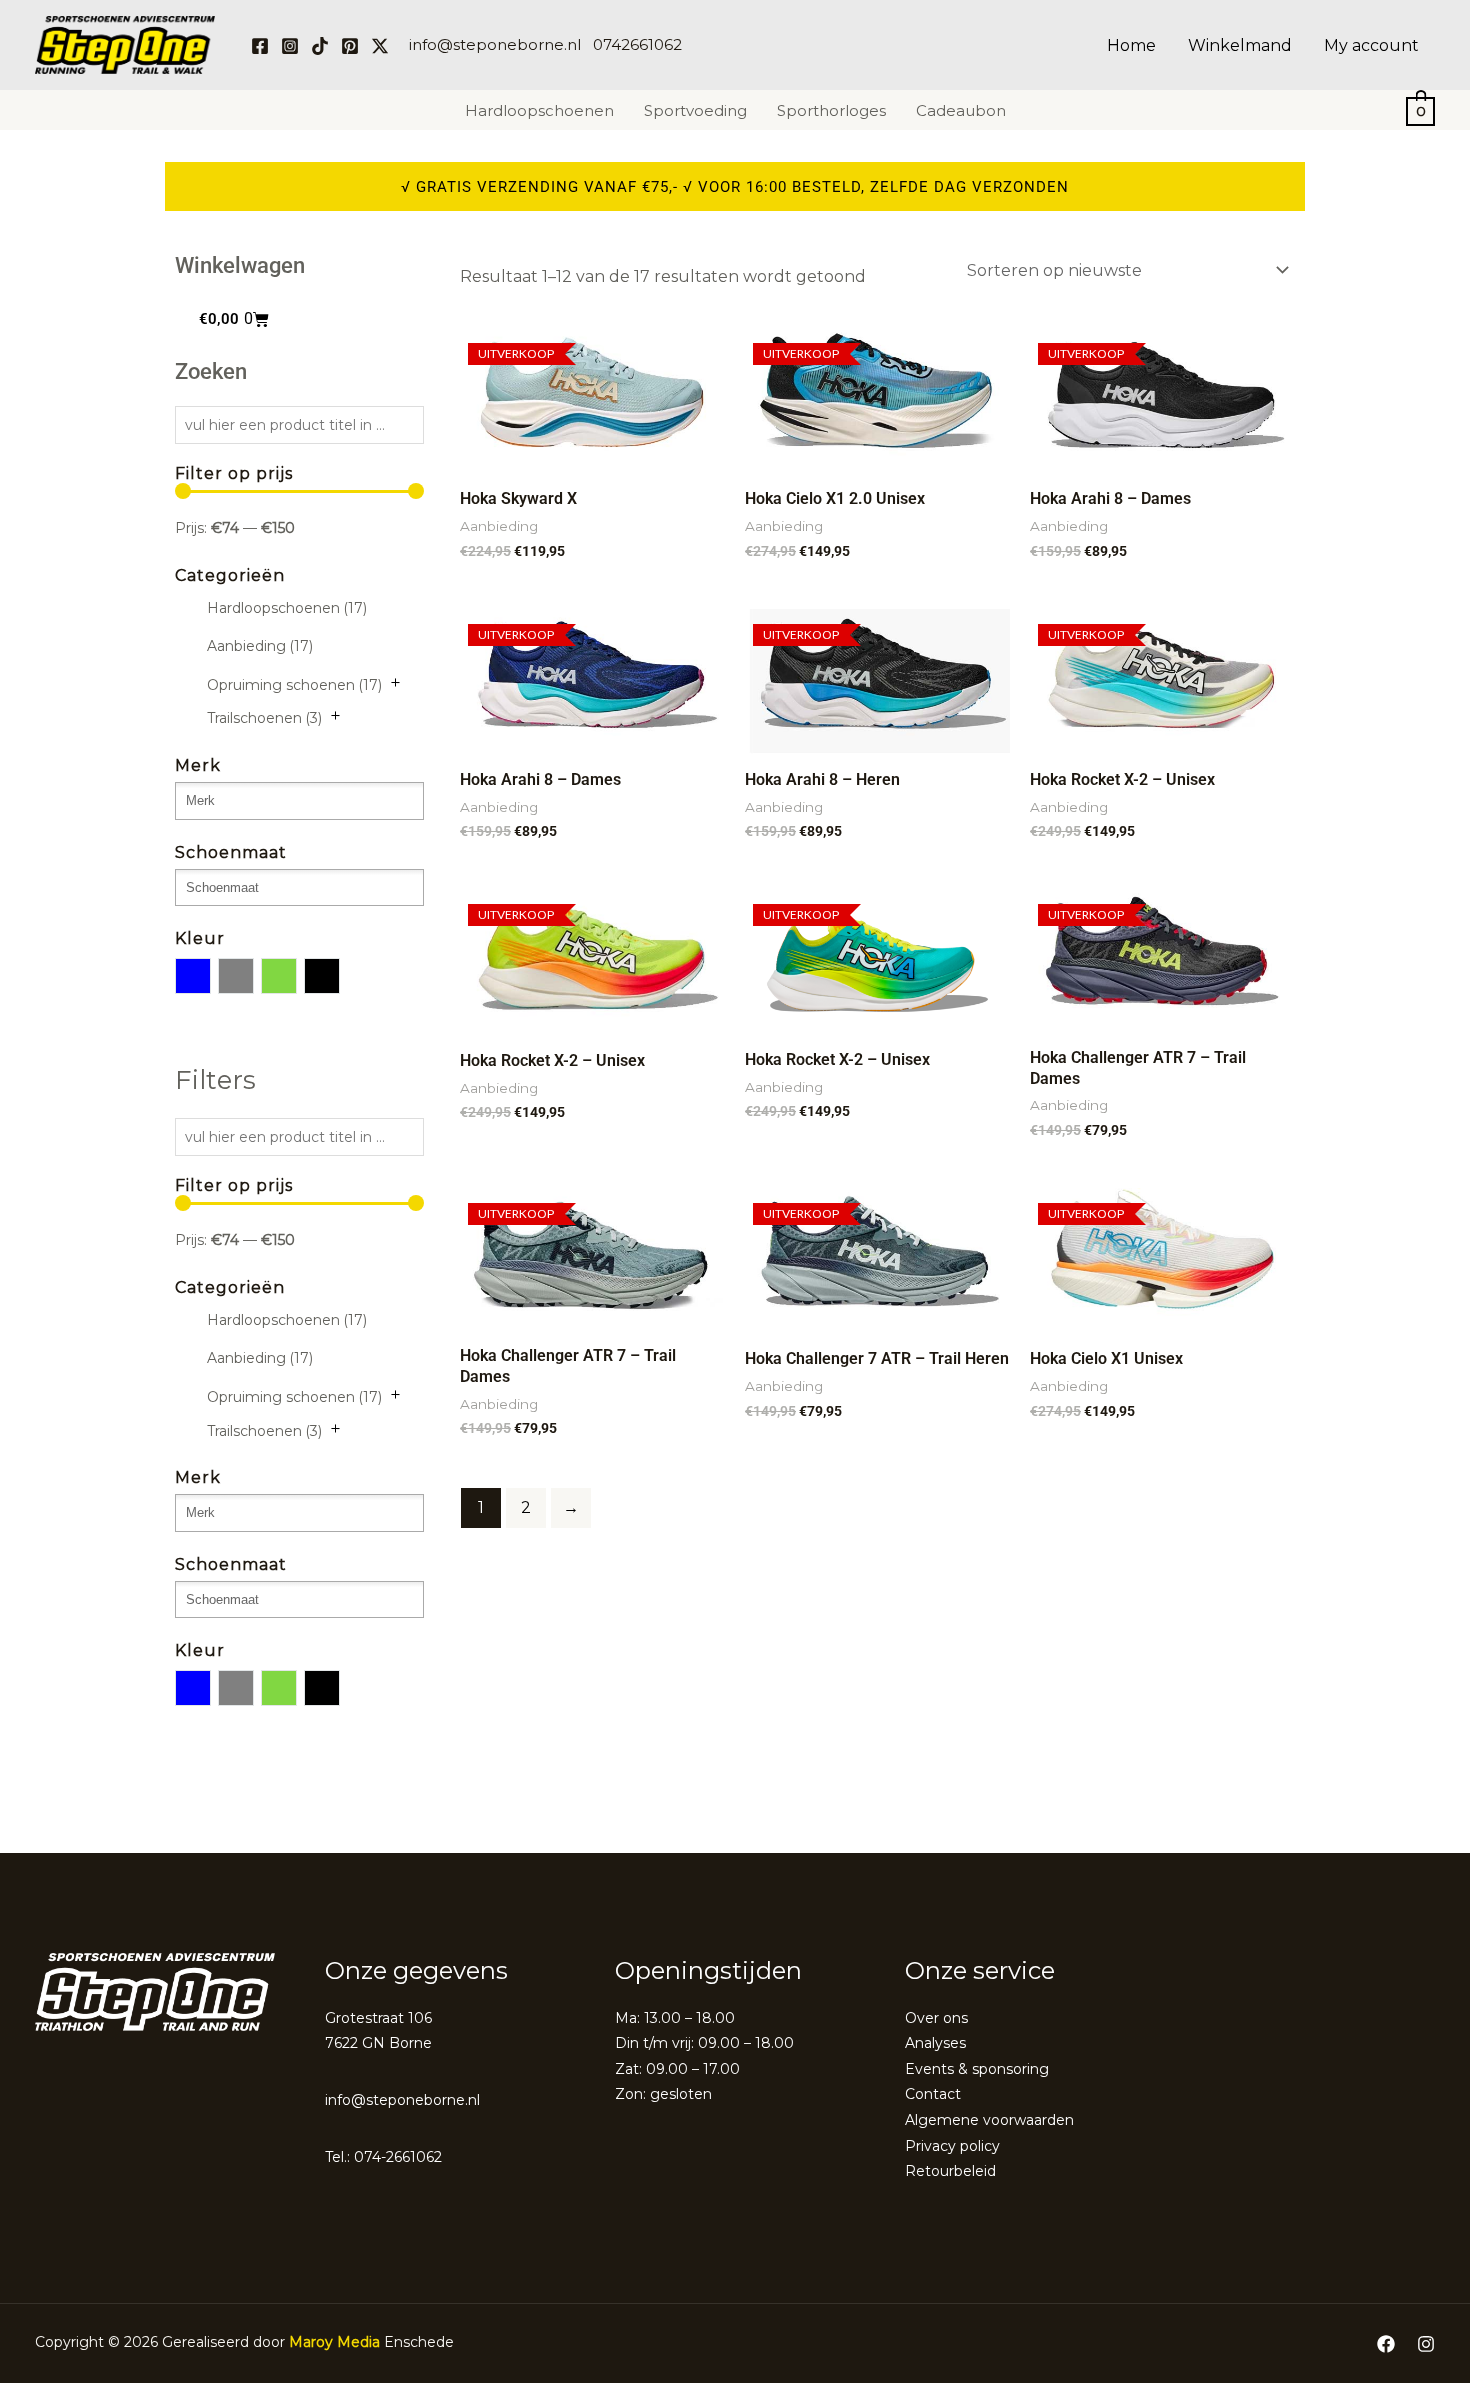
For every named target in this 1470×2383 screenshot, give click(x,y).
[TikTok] (320, 46)
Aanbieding (260, 646)
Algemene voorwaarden (989, 2120)
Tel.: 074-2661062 (383, 2157)
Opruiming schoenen (294, 685)
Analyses (935, 2043)
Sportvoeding (695, 110)
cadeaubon (961, 110)
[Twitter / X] (380, 46)
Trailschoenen (264, 718)
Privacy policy (952, 2146)
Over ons (936, 2018)
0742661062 (637, 44)
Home (1131, 45)
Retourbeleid (950, 2171)
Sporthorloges (831, 110)
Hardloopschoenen (539, 110)
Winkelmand (1240, 45)
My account (1371, 45)
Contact (933, 2094)
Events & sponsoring (977, 2069)
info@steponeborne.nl (495, 44)
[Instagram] (290, 46)
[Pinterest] (350, 46)
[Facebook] (260, 46)
